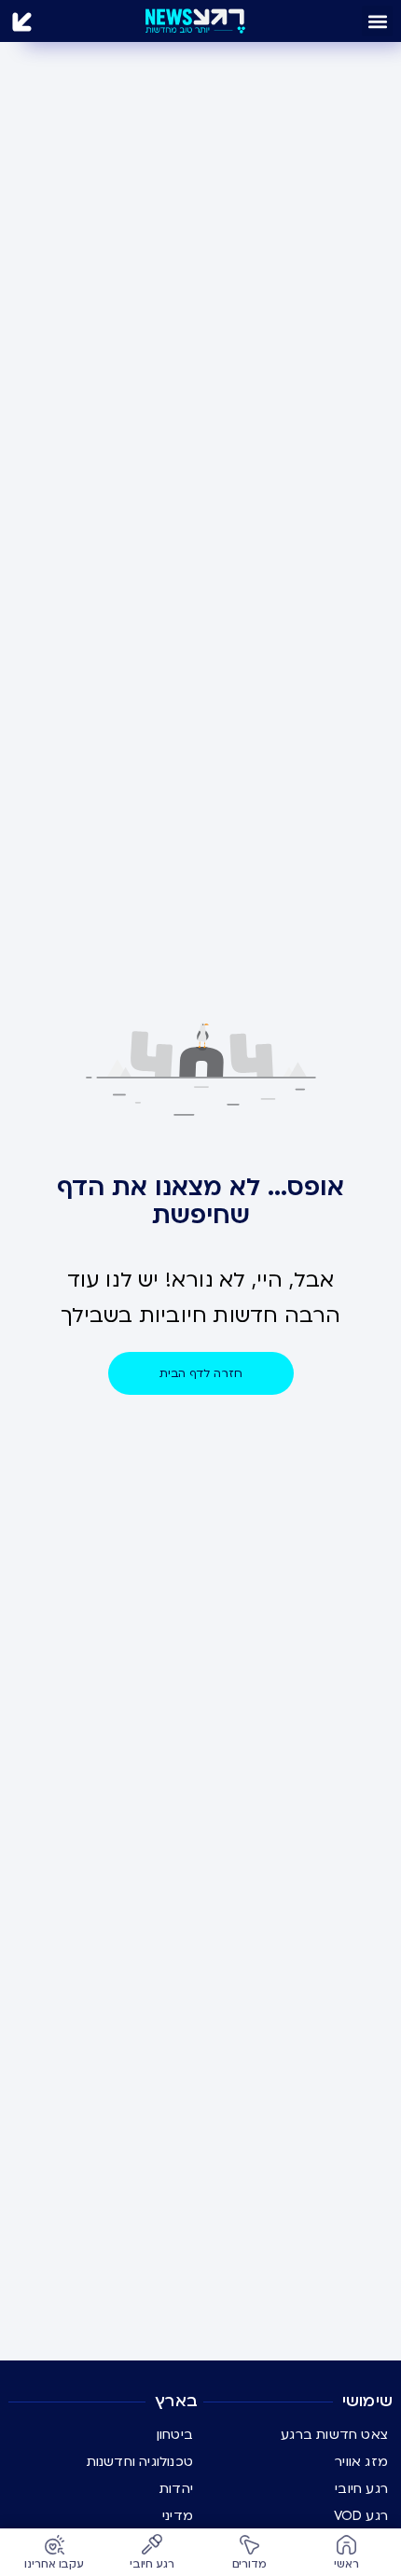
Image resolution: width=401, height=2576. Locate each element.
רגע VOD (361, 2516)
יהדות (176, 2489)
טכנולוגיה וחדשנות (140, 2462)
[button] (377, 21)
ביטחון (175, 2435)
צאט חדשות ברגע (334, 2435)
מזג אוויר (361, 2462)
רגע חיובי (361, 2489)
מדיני (178, 2516)
